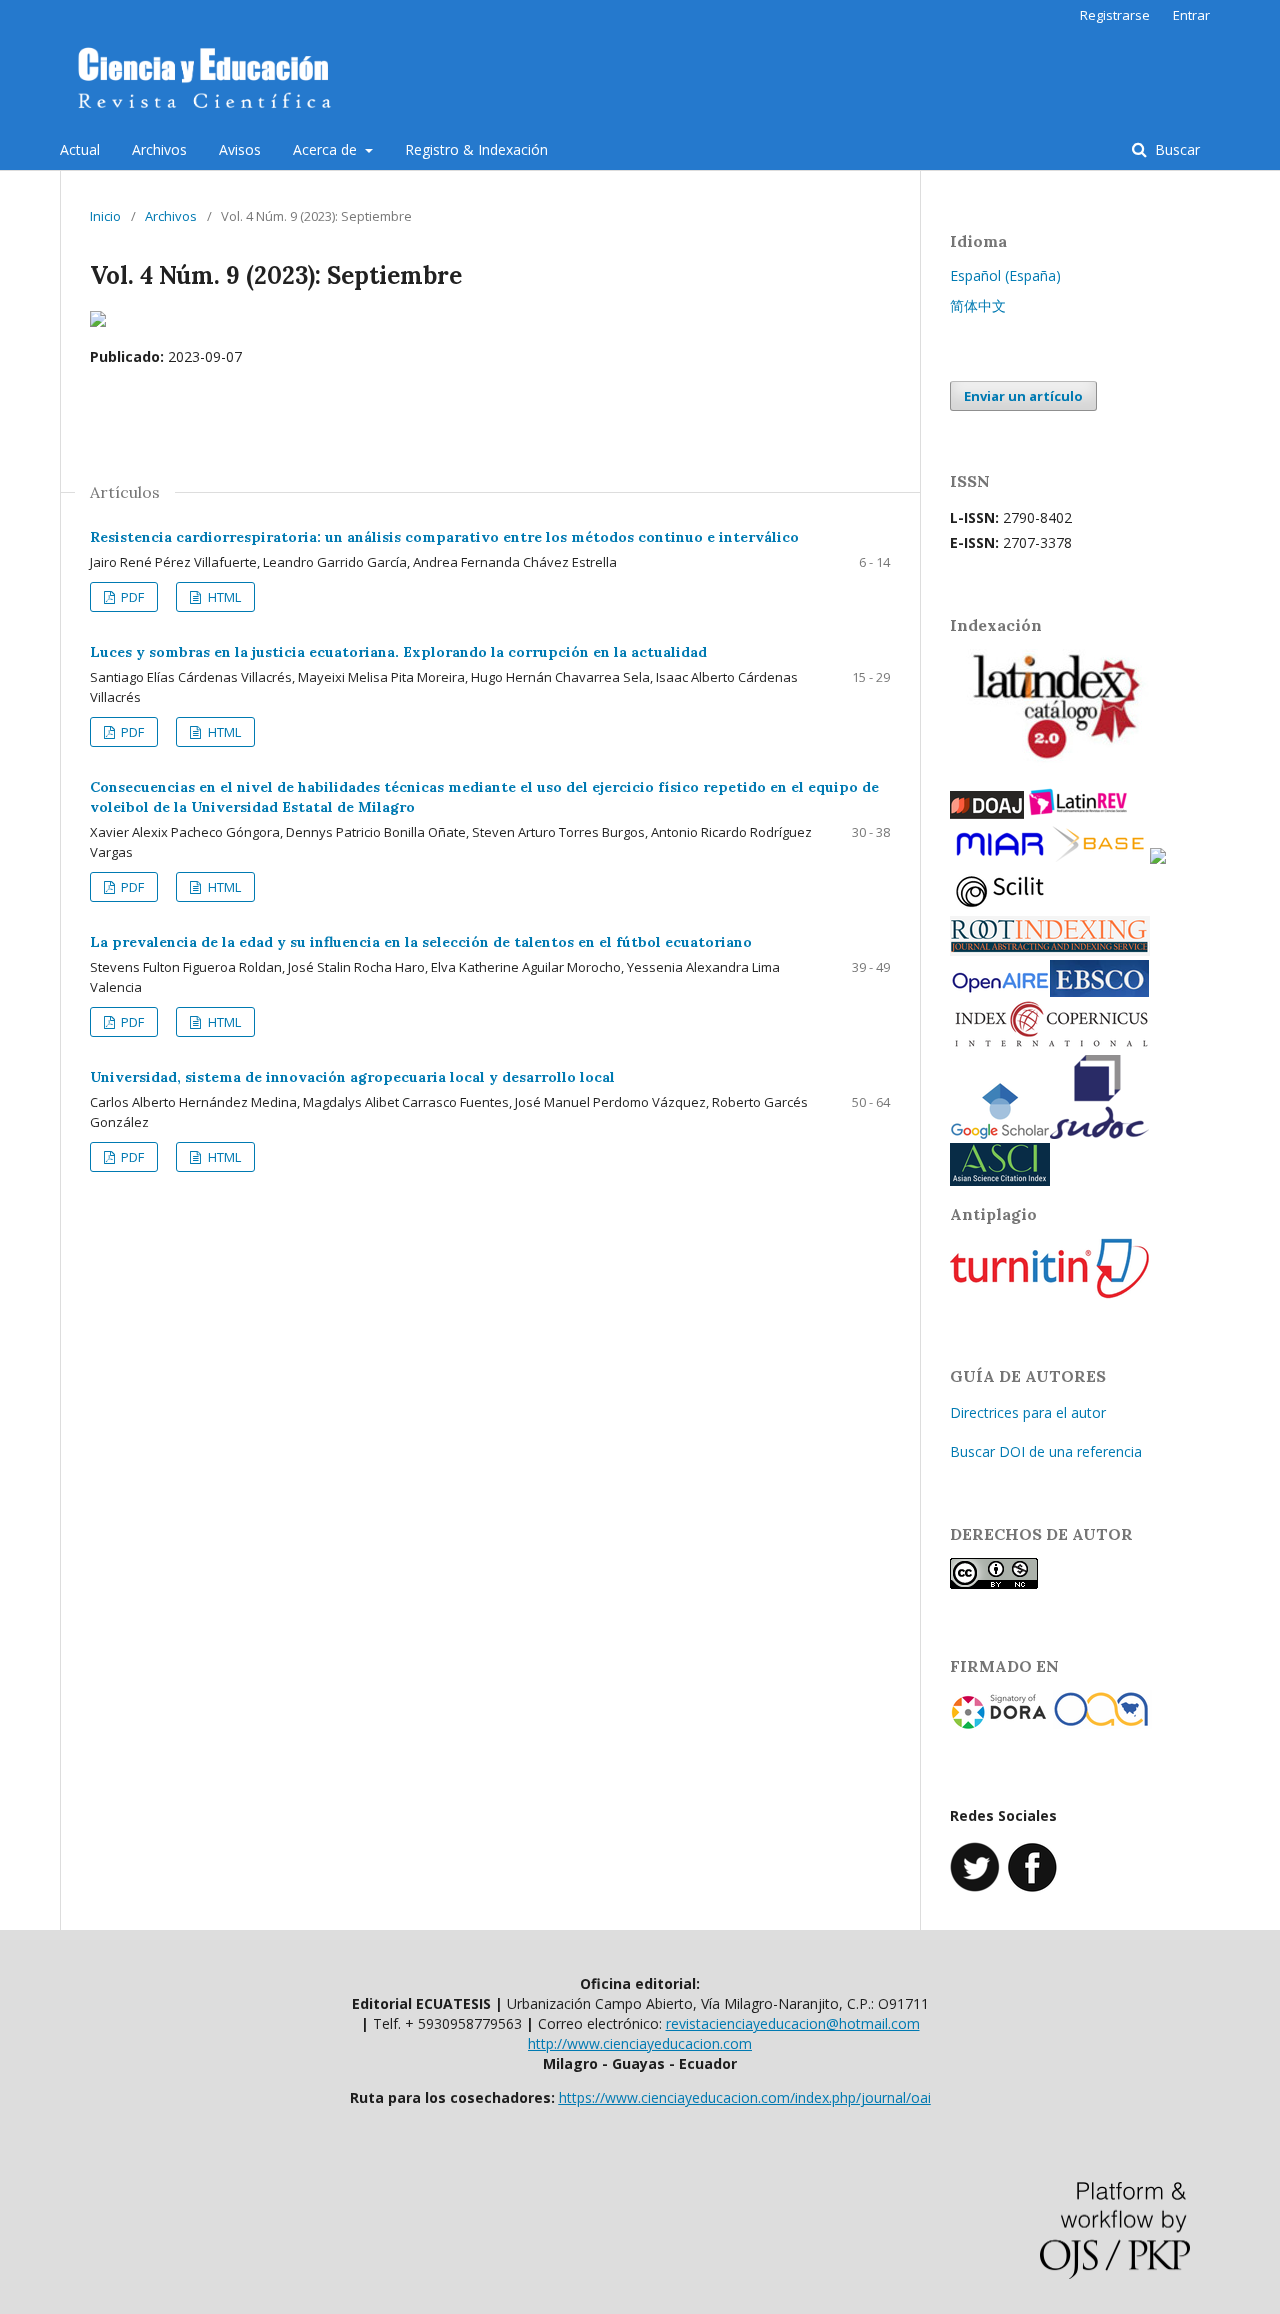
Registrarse (1115, 15)
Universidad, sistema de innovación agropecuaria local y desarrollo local (352, 1077)
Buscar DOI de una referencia (1046, 1451)
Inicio (105, 216)
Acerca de (327, 149)
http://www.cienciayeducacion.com (640, 2043)
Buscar (1175, 149)
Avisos (240, 149)
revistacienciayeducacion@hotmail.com (793, 2023)
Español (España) (1005, 275)
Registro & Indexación (476, 149)
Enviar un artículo (1023, 396)
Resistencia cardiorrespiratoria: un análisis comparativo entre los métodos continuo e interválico (444, 537)
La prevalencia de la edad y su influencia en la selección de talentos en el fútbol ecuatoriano (421, 942)
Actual (80, 149)
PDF (131, 597)
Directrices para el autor (1028, 1412)
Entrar (1191, 15)
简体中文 (978, 305)
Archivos (159, 149)
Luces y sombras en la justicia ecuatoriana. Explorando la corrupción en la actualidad (398, 652)
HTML (223, 597)
